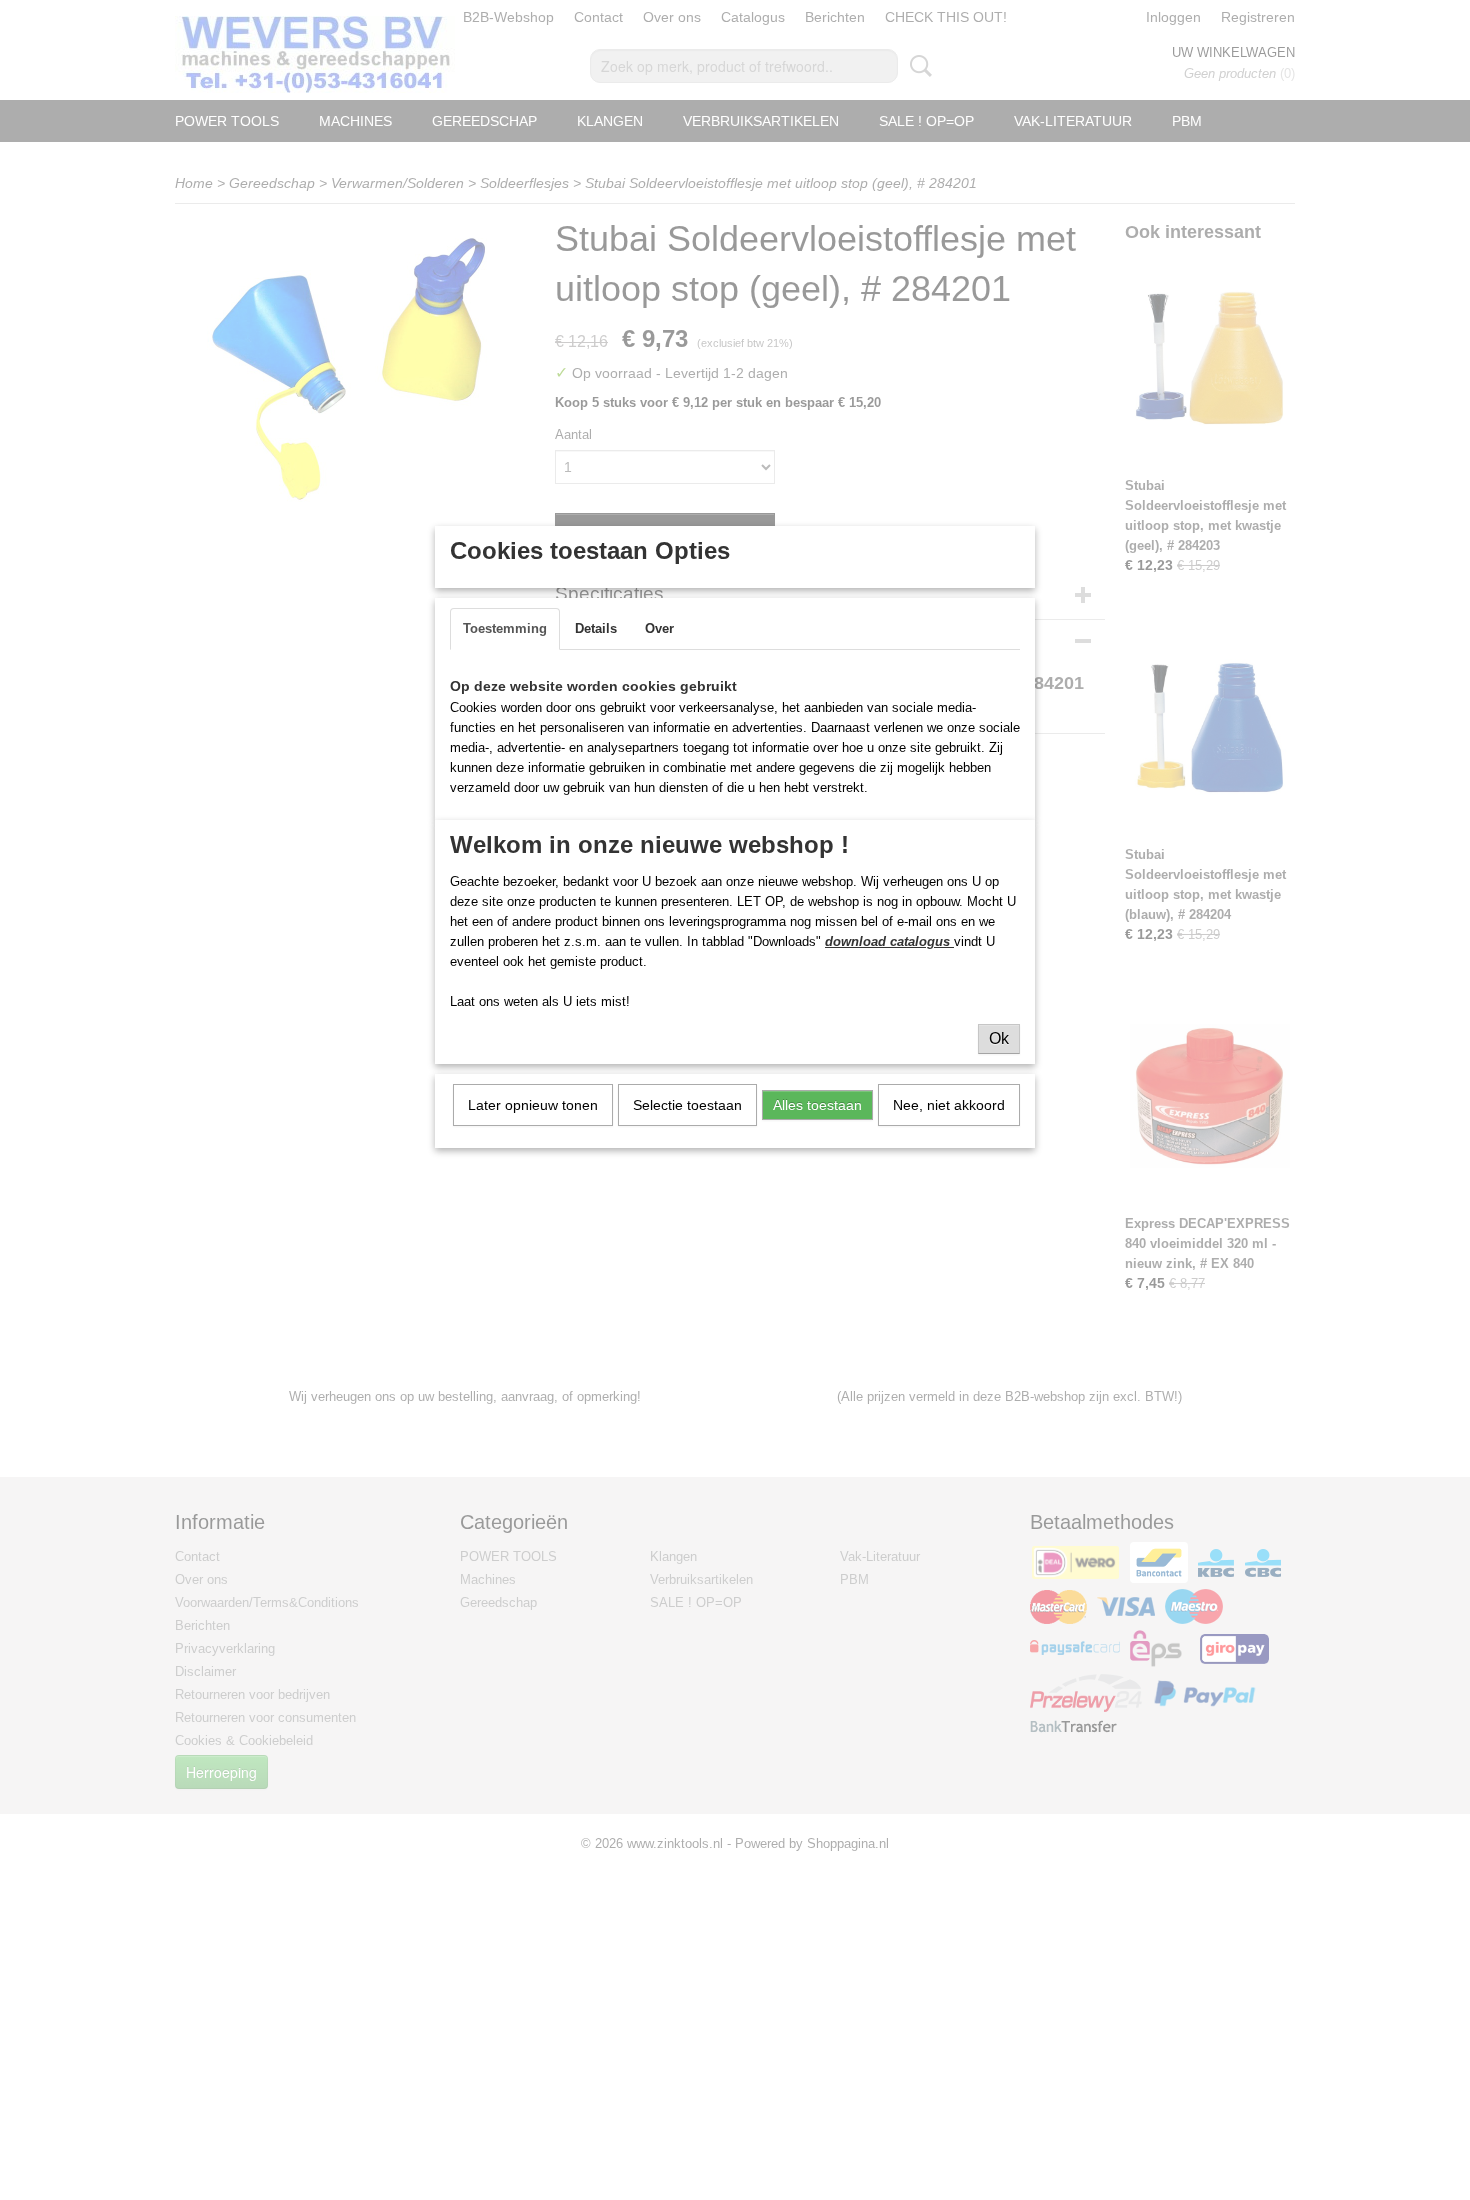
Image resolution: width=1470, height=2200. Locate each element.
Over (659, 628)
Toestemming (505, 628)
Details (596, 628)
